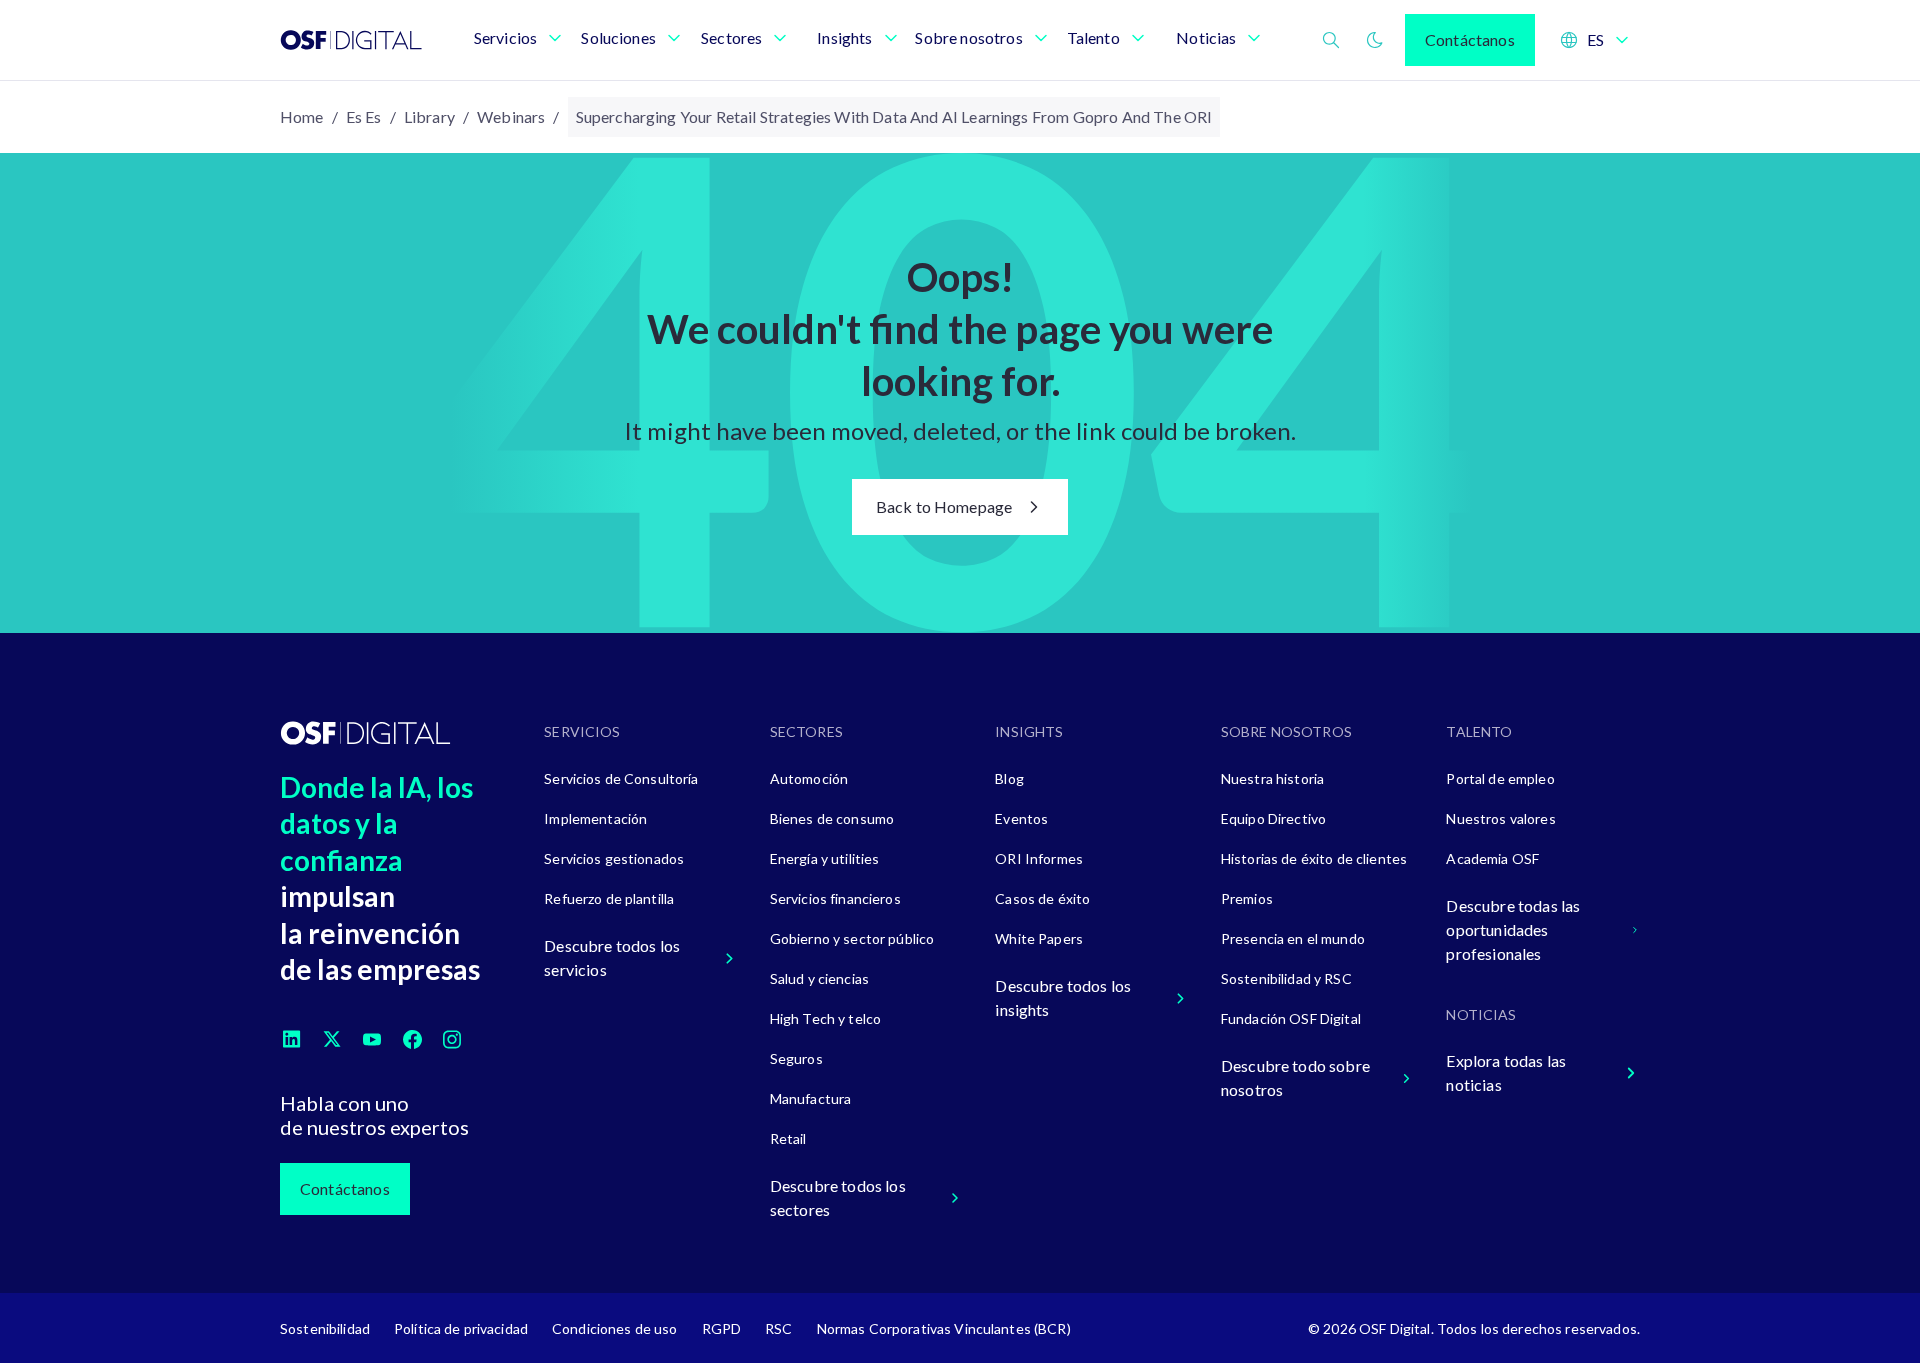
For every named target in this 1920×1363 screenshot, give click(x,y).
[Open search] (1331, 40)
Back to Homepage (944, 506)
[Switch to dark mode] (1375, 40)
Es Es (364, 116)
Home (302, 116)
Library (429, 116)
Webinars (511, 116)
